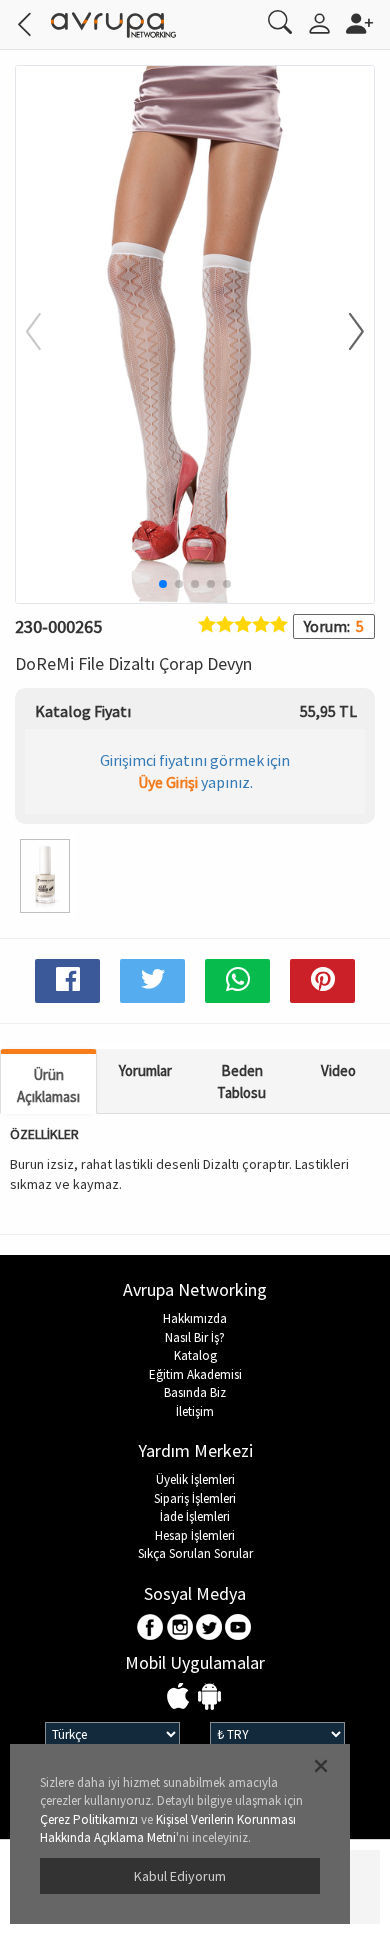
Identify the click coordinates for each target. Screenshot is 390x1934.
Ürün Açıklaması (48, 1085)
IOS (180, 1697)
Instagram (180, 1628)
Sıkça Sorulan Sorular (195, 1553)
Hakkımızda (195, 1318)
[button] (344, 333)
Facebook (151, 1628)
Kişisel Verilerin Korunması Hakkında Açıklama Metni (168, 1829)
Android (209, 1697)
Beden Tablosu (241, 1081)
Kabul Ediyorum (180, 1876)
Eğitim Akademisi (195, 1374)
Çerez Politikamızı (89, 1819)
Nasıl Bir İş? (195, 1337)
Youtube (238, 1628)
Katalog (195, 1355)
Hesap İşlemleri (195, 1535)
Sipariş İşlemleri (195, 1498)
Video (338, 1070)
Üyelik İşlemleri (195, 1479)
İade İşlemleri (195, 1516)
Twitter (209, 1628)
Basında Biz (195, 1392)
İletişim (195, 1411)
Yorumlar (145, 1070)
